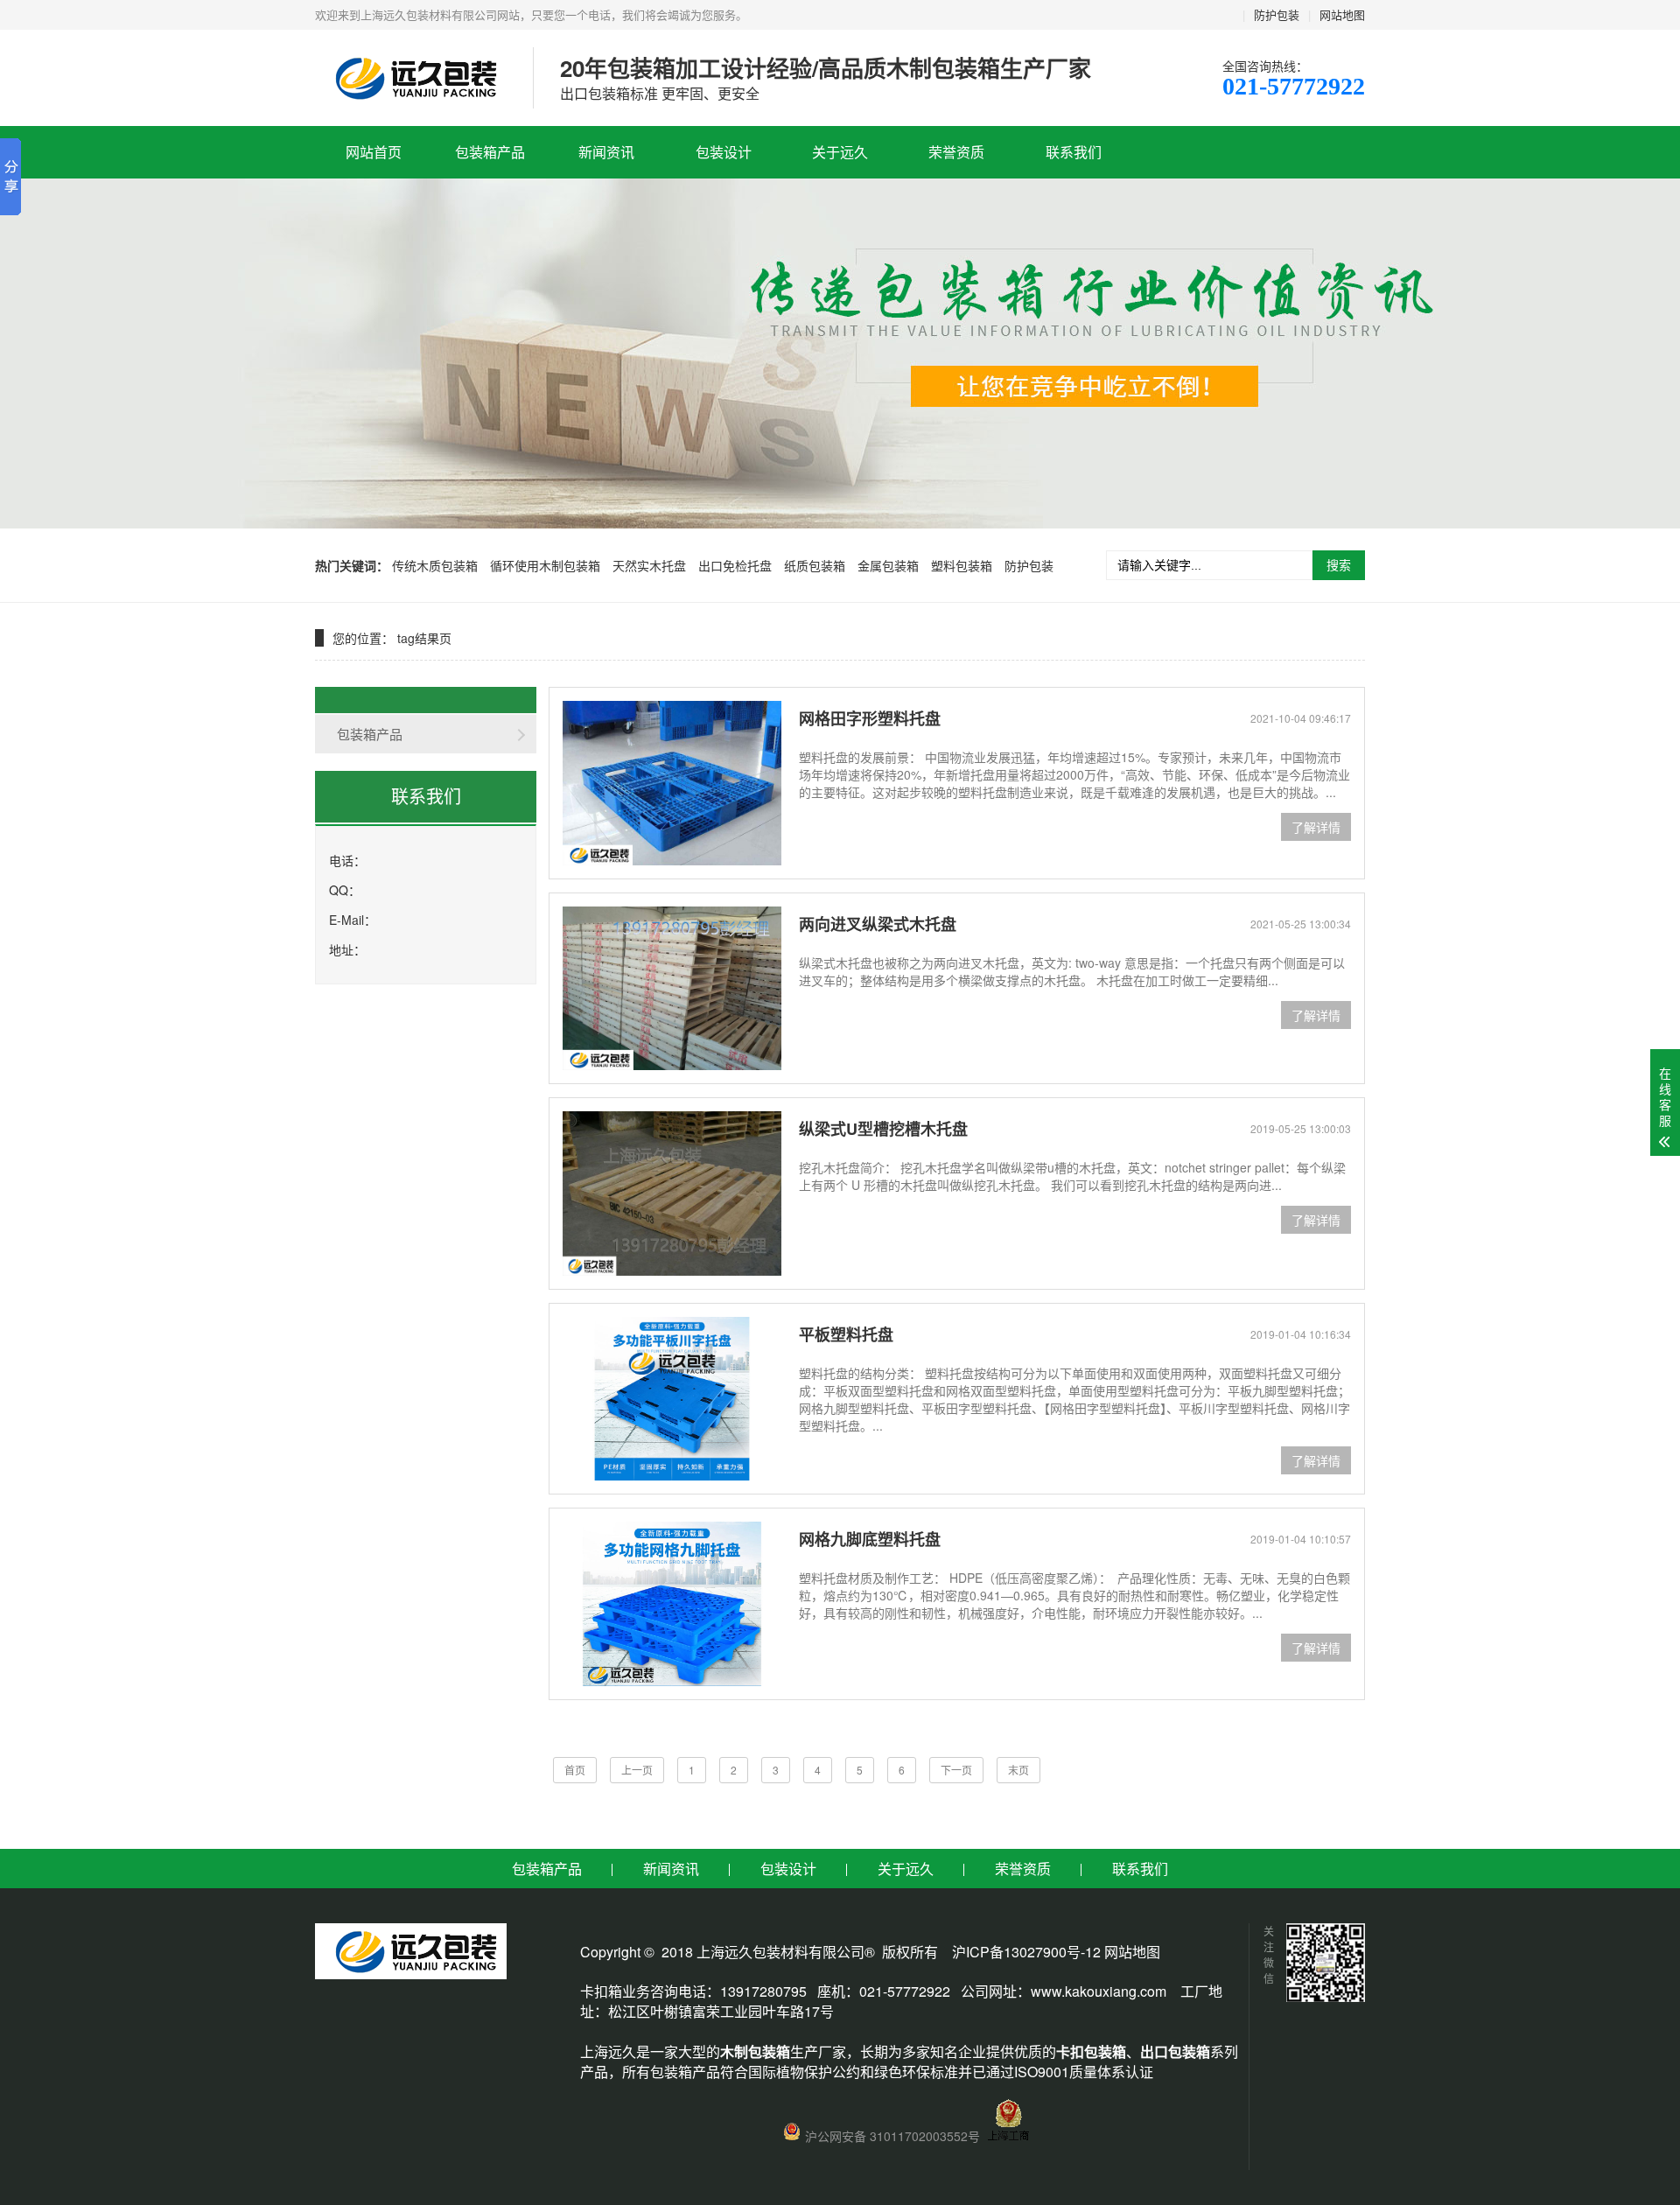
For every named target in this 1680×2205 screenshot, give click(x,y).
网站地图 (1342, 14)
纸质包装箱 (815, 565)
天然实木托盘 (649, 565)
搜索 (1339, 565)
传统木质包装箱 (435, 565)
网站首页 (374, 152)
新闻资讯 (606, 152)
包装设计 (724, 152)
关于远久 (840, 152)
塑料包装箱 (962, 565)
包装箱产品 (490, 152)
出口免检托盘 (735, 565)
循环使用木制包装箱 (545, 565)
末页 (1018, 1770)
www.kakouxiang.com (1099, 1991)
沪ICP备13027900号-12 (1026, 1952)
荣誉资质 (956, 152)
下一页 (956, 1770)
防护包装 (1277, 14)
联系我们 (1074, 152)
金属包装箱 (888, 565)
